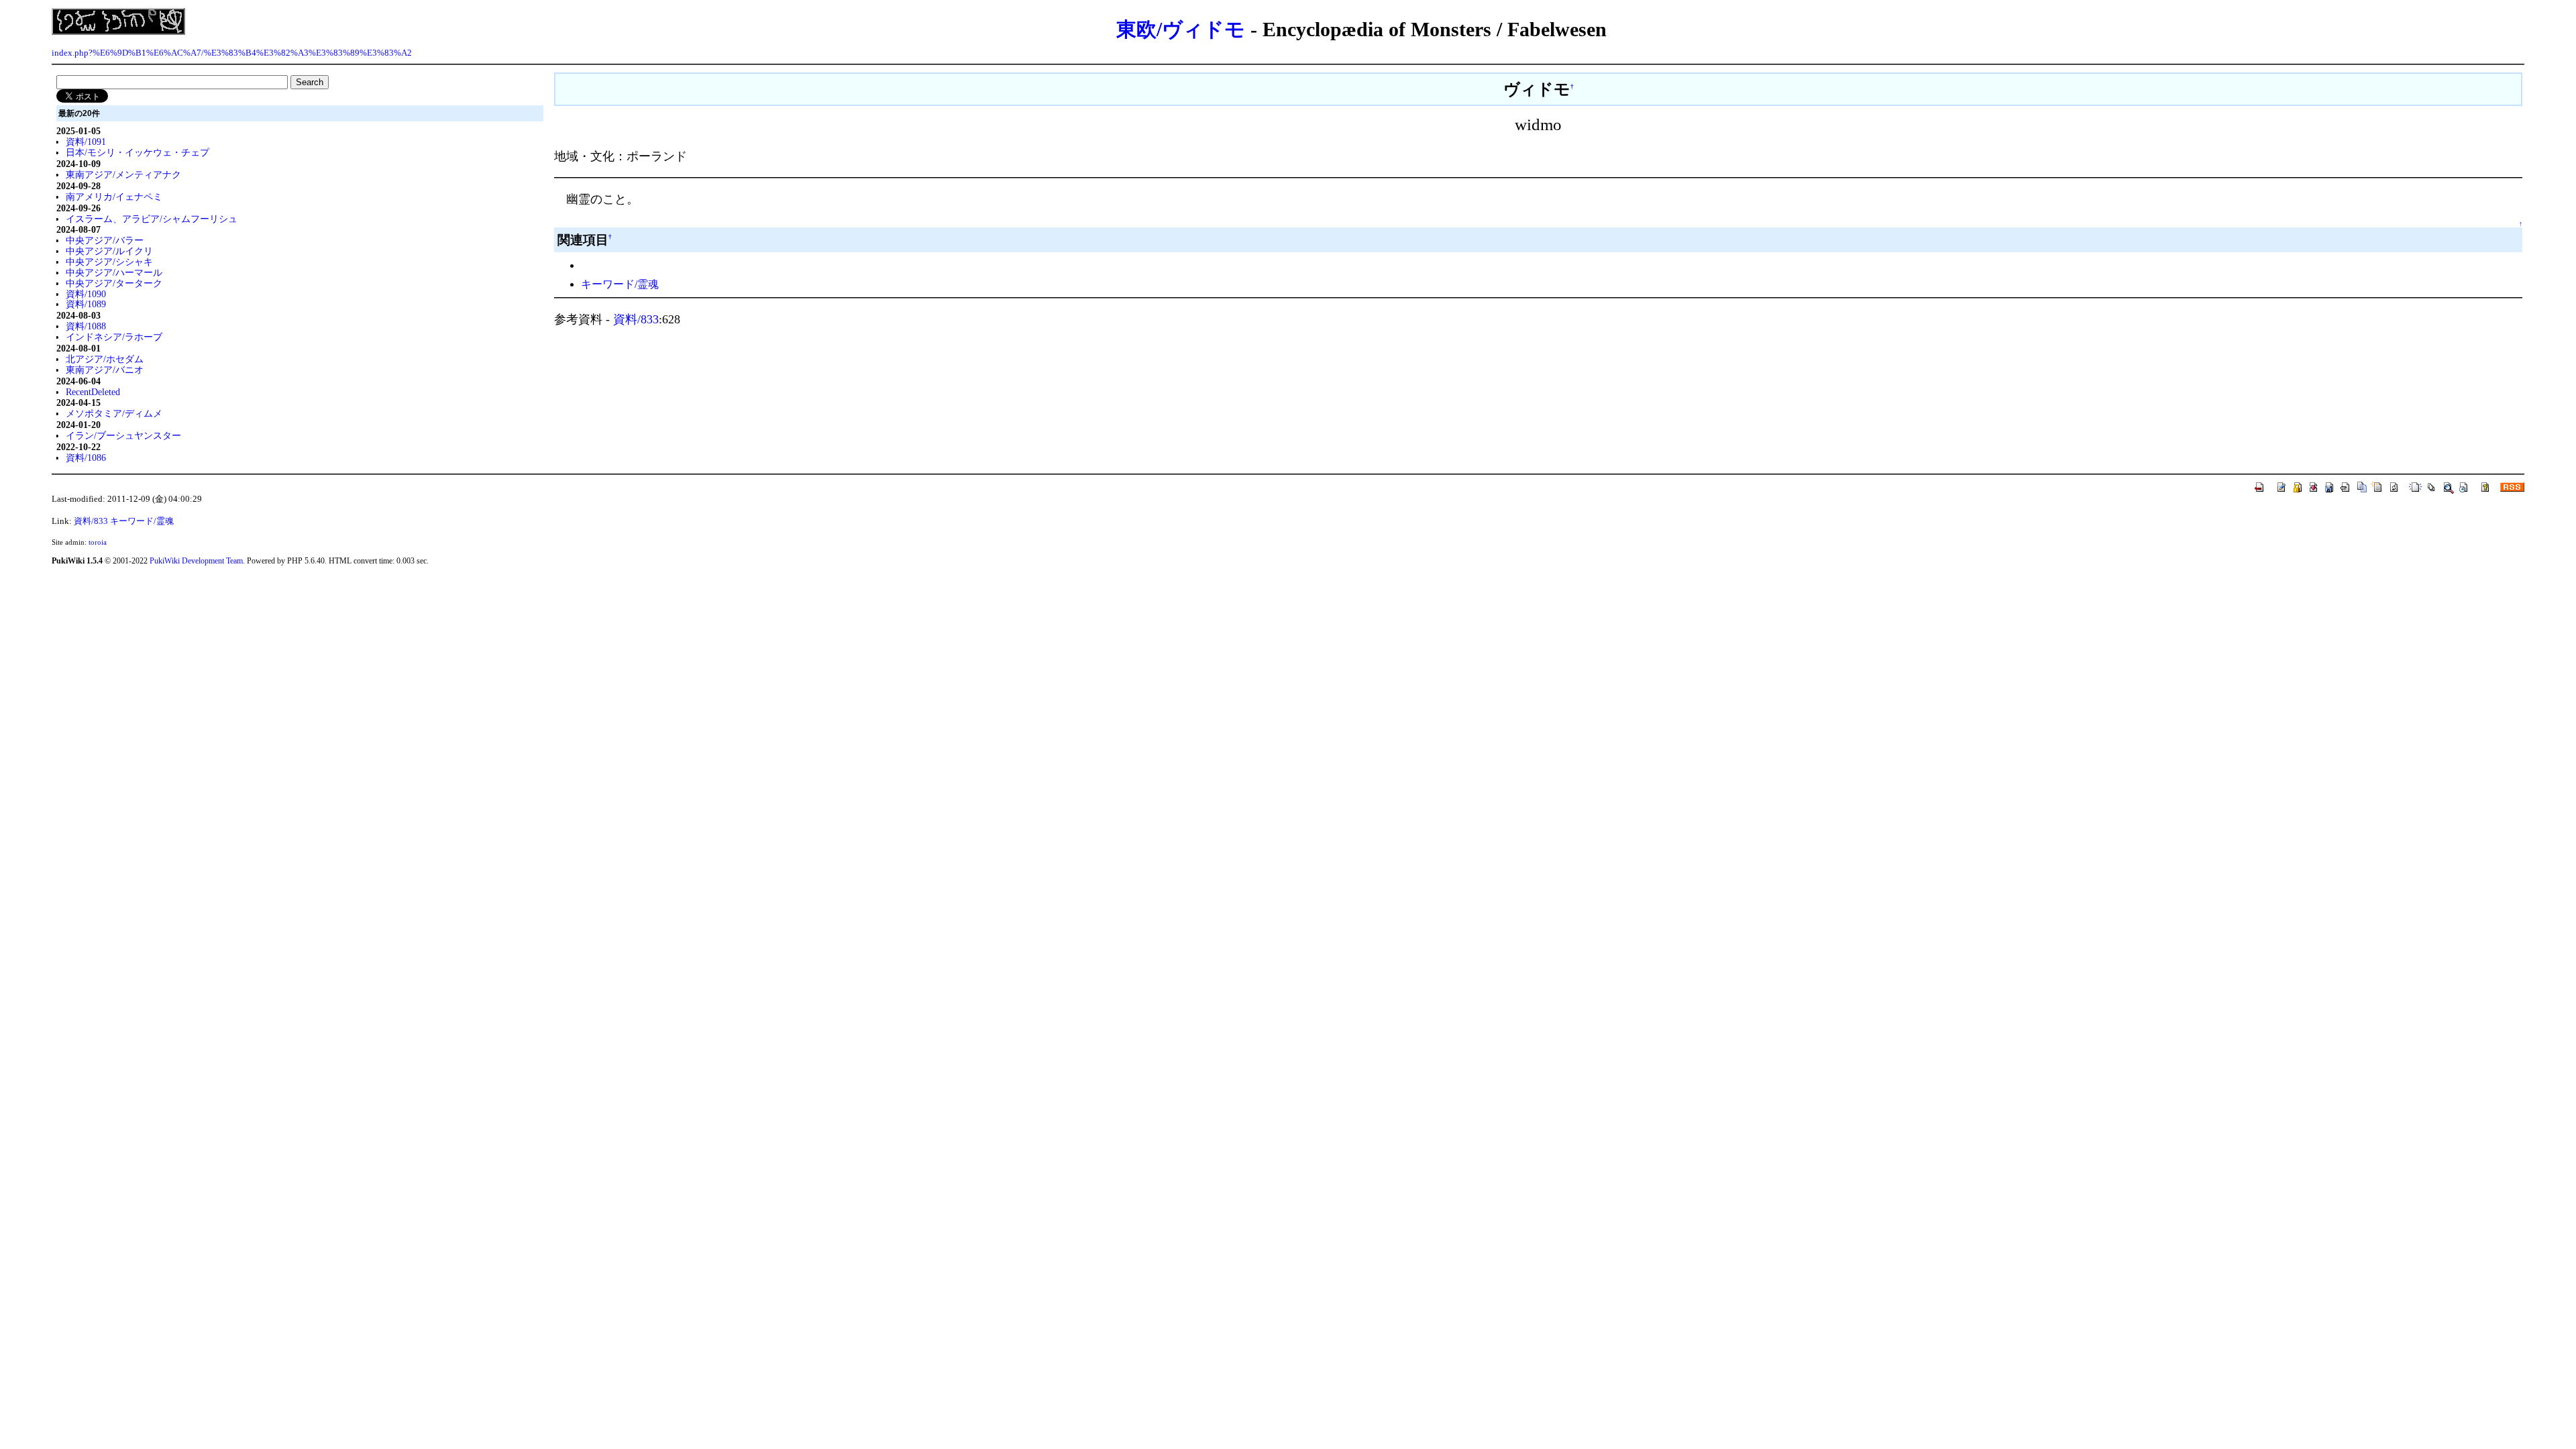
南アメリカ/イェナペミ (114, 197)
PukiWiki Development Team (196, 561)
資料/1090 (86, 294)
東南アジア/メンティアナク (123, 174)
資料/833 (636, 319)
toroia (98, 542)
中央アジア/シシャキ (109, 262)
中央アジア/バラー (105, 240)
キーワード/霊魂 (620, 284)
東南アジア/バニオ (105, 370)
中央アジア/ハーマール (114, 272)
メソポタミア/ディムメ (114, 413)
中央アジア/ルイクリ (109, 251)
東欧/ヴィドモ (1181, 29)
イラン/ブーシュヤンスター (123, 435)
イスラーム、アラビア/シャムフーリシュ (152, 219)
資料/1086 (86, 458)
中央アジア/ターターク (114, 283)
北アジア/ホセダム (105, 359)
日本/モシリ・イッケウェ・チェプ (138, 152)
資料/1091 (86, 142)
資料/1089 (86, 304)
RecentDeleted (93, 392)
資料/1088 (86, 326)
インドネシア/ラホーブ (114, 337)
